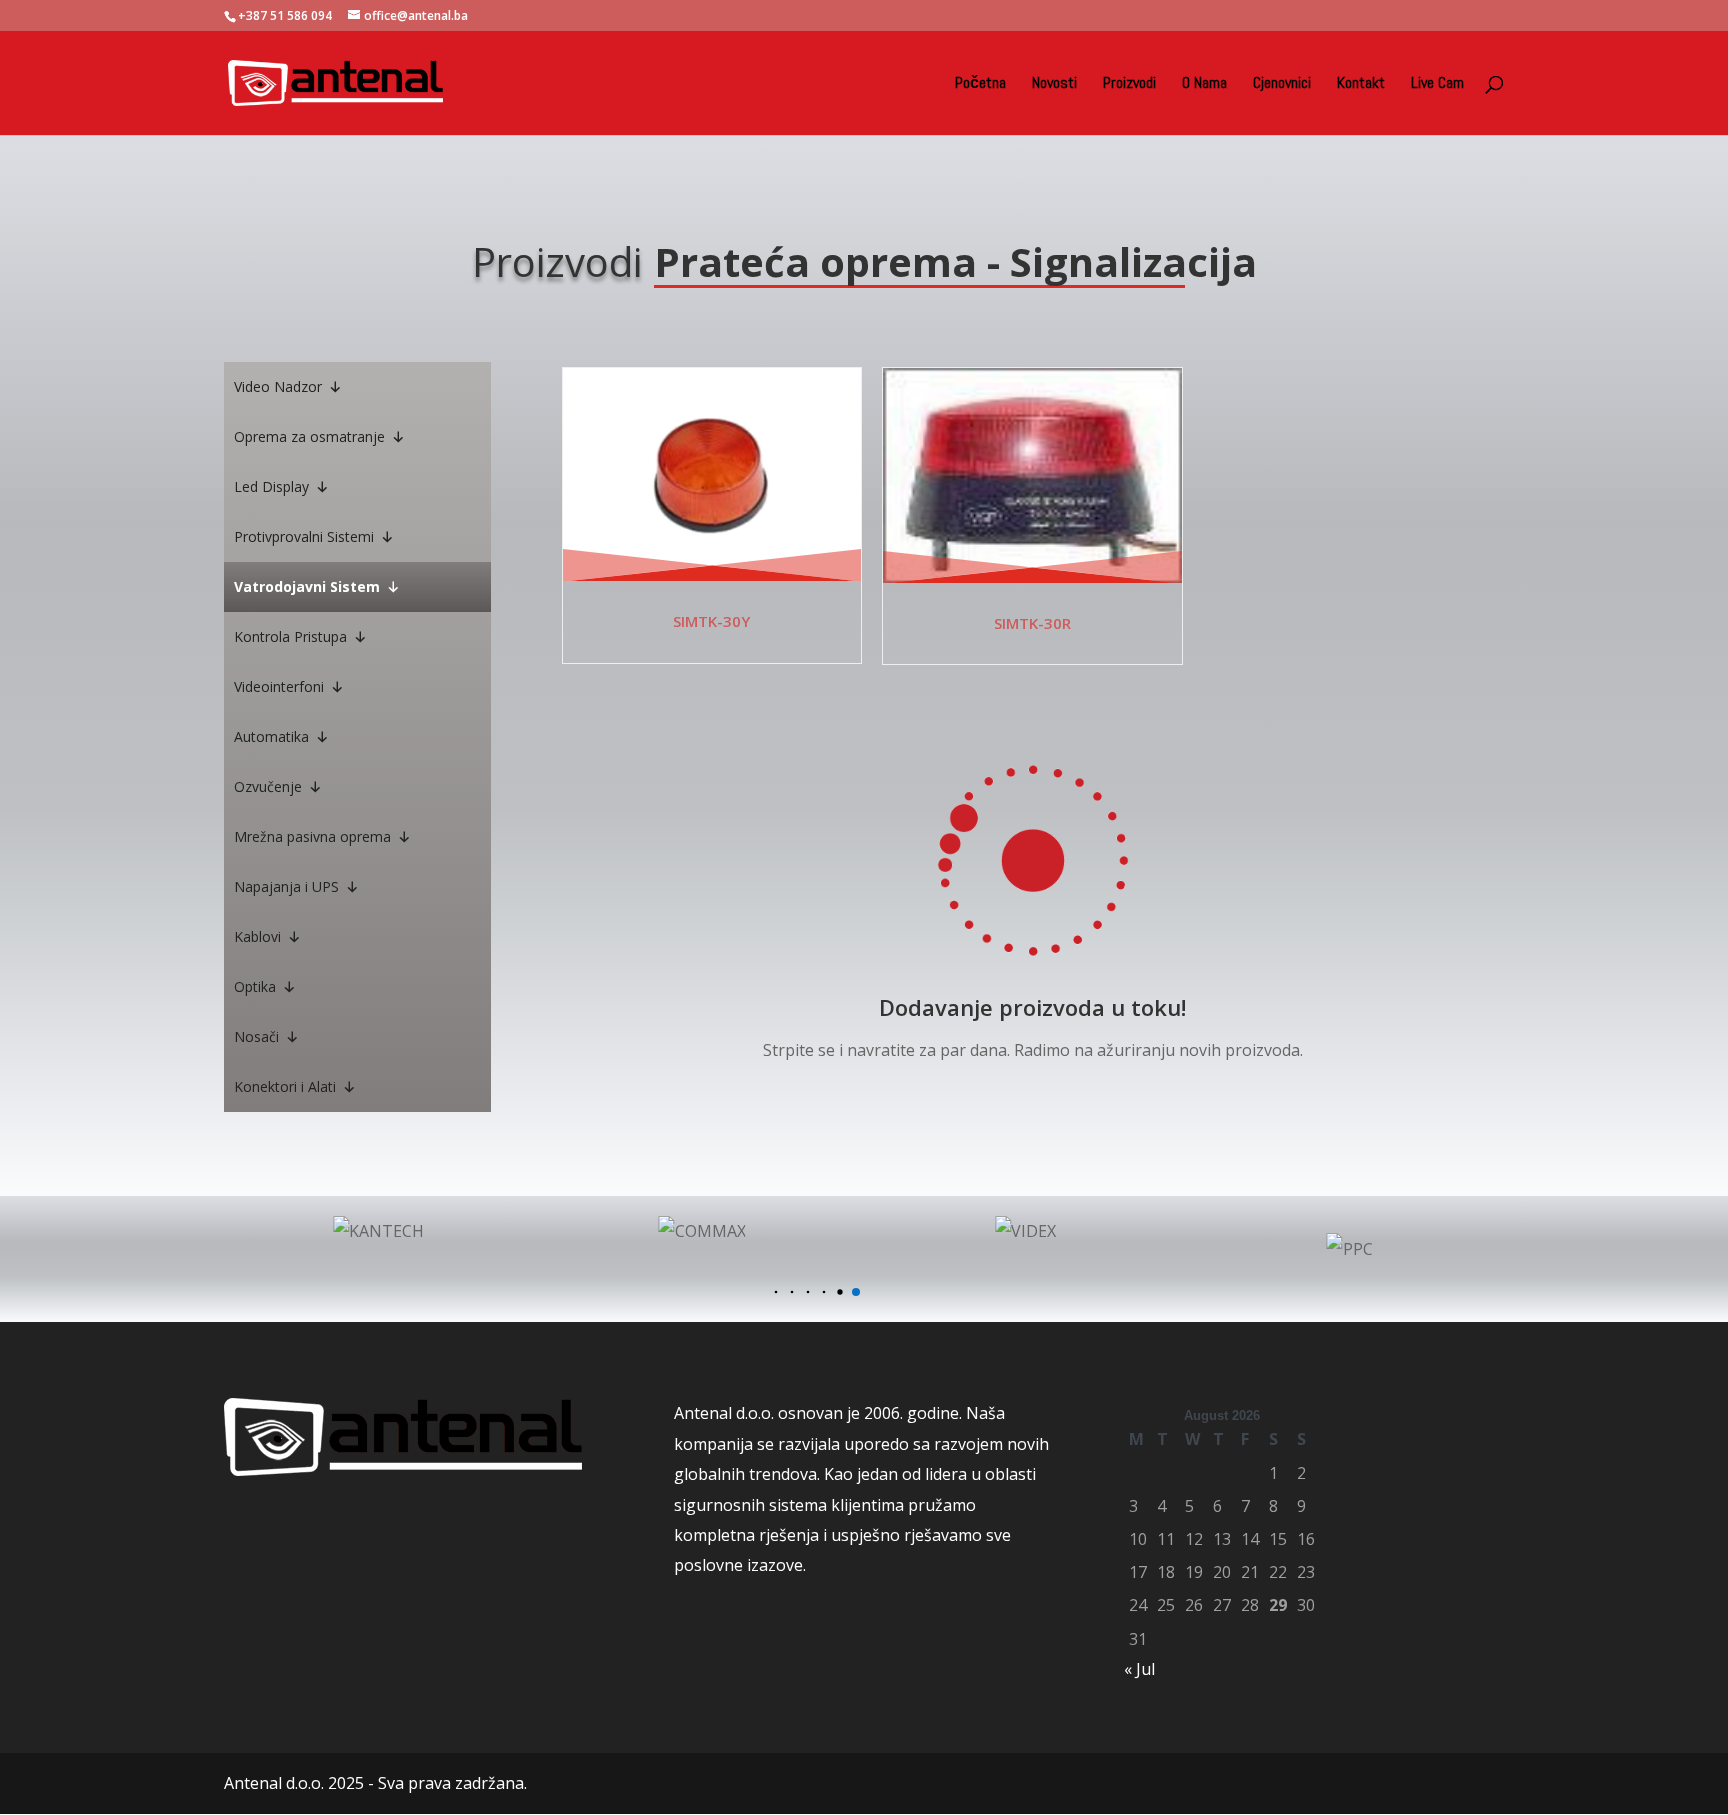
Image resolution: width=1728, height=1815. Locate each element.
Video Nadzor (278, 386)
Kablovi (257, 936)
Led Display (271, 486)
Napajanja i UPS (286, 886)
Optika (255, 986)
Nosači (256, 1036)
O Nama (1204, 84)
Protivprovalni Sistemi (304, 536)
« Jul (1139, 1669)
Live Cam (1437, 84)
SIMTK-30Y (711, 621)
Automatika (271, 736)
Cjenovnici (1282, 84)
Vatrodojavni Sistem (307, 586)
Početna (980, 84)
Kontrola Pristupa (290, 636)
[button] (776, 1292)
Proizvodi (1129, 84)
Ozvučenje (268, 786)
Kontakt (1361, 84)
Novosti (1054, 84)
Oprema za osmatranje (309, 436)
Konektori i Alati (285, 1086)
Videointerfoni (279, 686)
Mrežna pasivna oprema (312, 836)
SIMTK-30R (1032, 623)
